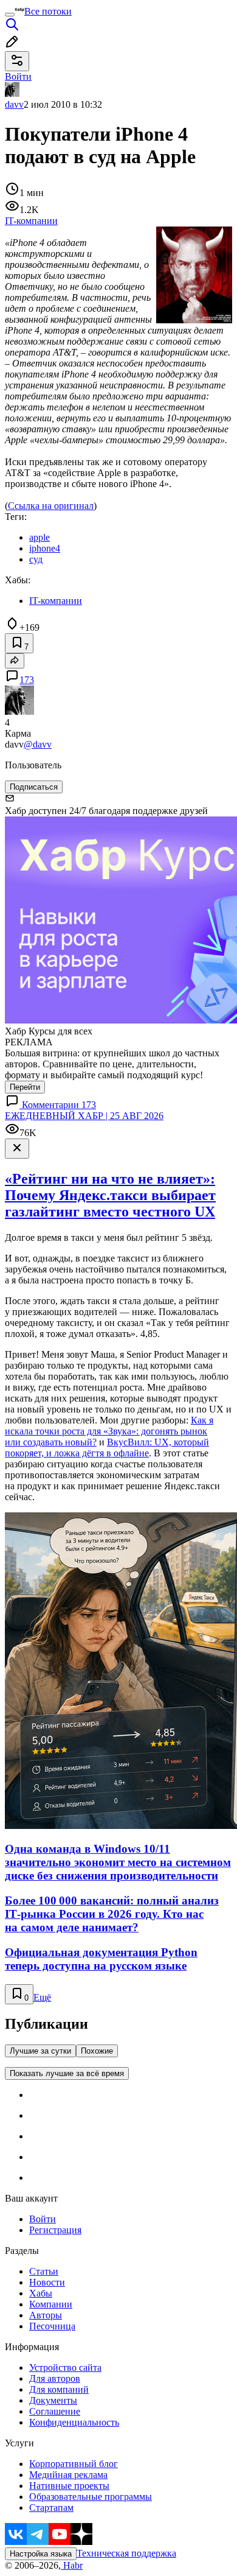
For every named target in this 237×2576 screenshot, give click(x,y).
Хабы (41, 2293)
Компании (51, 2304)
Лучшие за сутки (40, 2051)
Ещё (42, 1997)
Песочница (52, 2326)
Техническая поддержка (126, 2553)
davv (14, 104)
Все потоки (48, 11)
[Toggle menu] (10, 15)
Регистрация (55, 2230)
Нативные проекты (69, 2486)
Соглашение (55, 2411)
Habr (72, 2565)
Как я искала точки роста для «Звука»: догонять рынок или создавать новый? (109, 1431)
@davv (38, 744)
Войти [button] (18, 76)
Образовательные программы (91, 2497)
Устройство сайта (65, 2367)
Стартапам (51, 2508)
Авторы (46, 2315)
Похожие (97, 2051)
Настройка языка (41, 2554)
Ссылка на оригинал (51, 506)
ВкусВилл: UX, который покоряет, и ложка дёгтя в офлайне (107, 1448)
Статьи (44, 2271)
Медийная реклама (68, 2475)
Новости (47, 2282)
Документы (53, 2400)
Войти (43, 2219)
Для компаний (59, 2389)
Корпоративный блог (74, 2464)
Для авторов (55, 2378)
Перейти (25, 1087)
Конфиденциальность (74, 2422)
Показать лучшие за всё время (67, 2073)
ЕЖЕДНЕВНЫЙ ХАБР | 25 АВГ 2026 (84, 1116)
